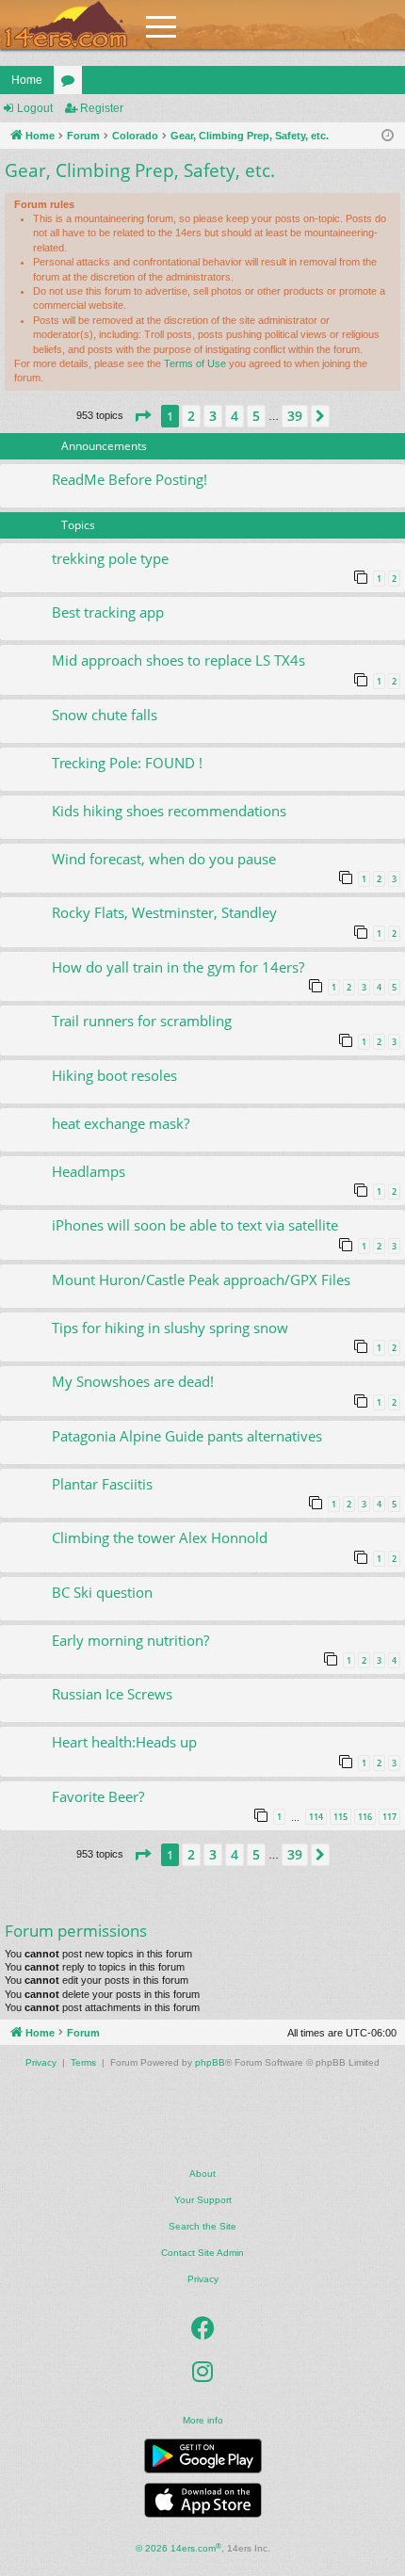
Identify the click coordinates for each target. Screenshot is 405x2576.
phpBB (210, 2062)
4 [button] (235, 416)
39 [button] (295, 416)
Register (102, 108)
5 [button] (256, 416)
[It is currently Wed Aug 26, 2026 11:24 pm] (388, 136)
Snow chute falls (105, 715)
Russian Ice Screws (112, 1694)
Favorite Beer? (98, 1796)
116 (365, 1817)
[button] (142, 416)
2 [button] (191, 416)
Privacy (203, 2279)
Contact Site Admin (202, 2253)
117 (389, 1817)
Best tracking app (108, 612)
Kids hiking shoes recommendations (169, 811)
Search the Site (202, 2226)
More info (203, 2420)
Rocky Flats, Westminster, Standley (164, 912)
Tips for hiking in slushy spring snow (170, 1328)
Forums (72, 84)
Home (27, 80)
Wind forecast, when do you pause (164, 859)
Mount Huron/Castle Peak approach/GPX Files (201, 1280)
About (202, 2173)
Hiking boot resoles (114, 1075)
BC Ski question (102, 1592)
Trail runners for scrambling (142, 1021)
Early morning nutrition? (130, 1640)
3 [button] (213, 416)
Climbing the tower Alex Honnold (160, 1538)
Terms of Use (195, 363)
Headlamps (89, 1171)
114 (316, 1817)
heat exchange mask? (121, 1123)
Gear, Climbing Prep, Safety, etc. (140, 170)
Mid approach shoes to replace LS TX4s (178, 660)
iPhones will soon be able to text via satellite (195, 1225)
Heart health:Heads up (124, 1742)
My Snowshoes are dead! (133, 1381)
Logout (35, 108)
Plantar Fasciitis (102, 1484)
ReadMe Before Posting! (130, 479)
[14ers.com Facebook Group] (203, 2328)
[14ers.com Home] (66, 25)
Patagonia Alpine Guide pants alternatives (187, 1436)
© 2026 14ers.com (178, 2548)
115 (340, 1817)
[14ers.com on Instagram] (202, 2372)
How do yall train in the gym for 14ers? (178, 967)
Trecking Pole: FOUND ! (127, 763)
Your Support (203, 2200)
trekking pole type (110, 558)
